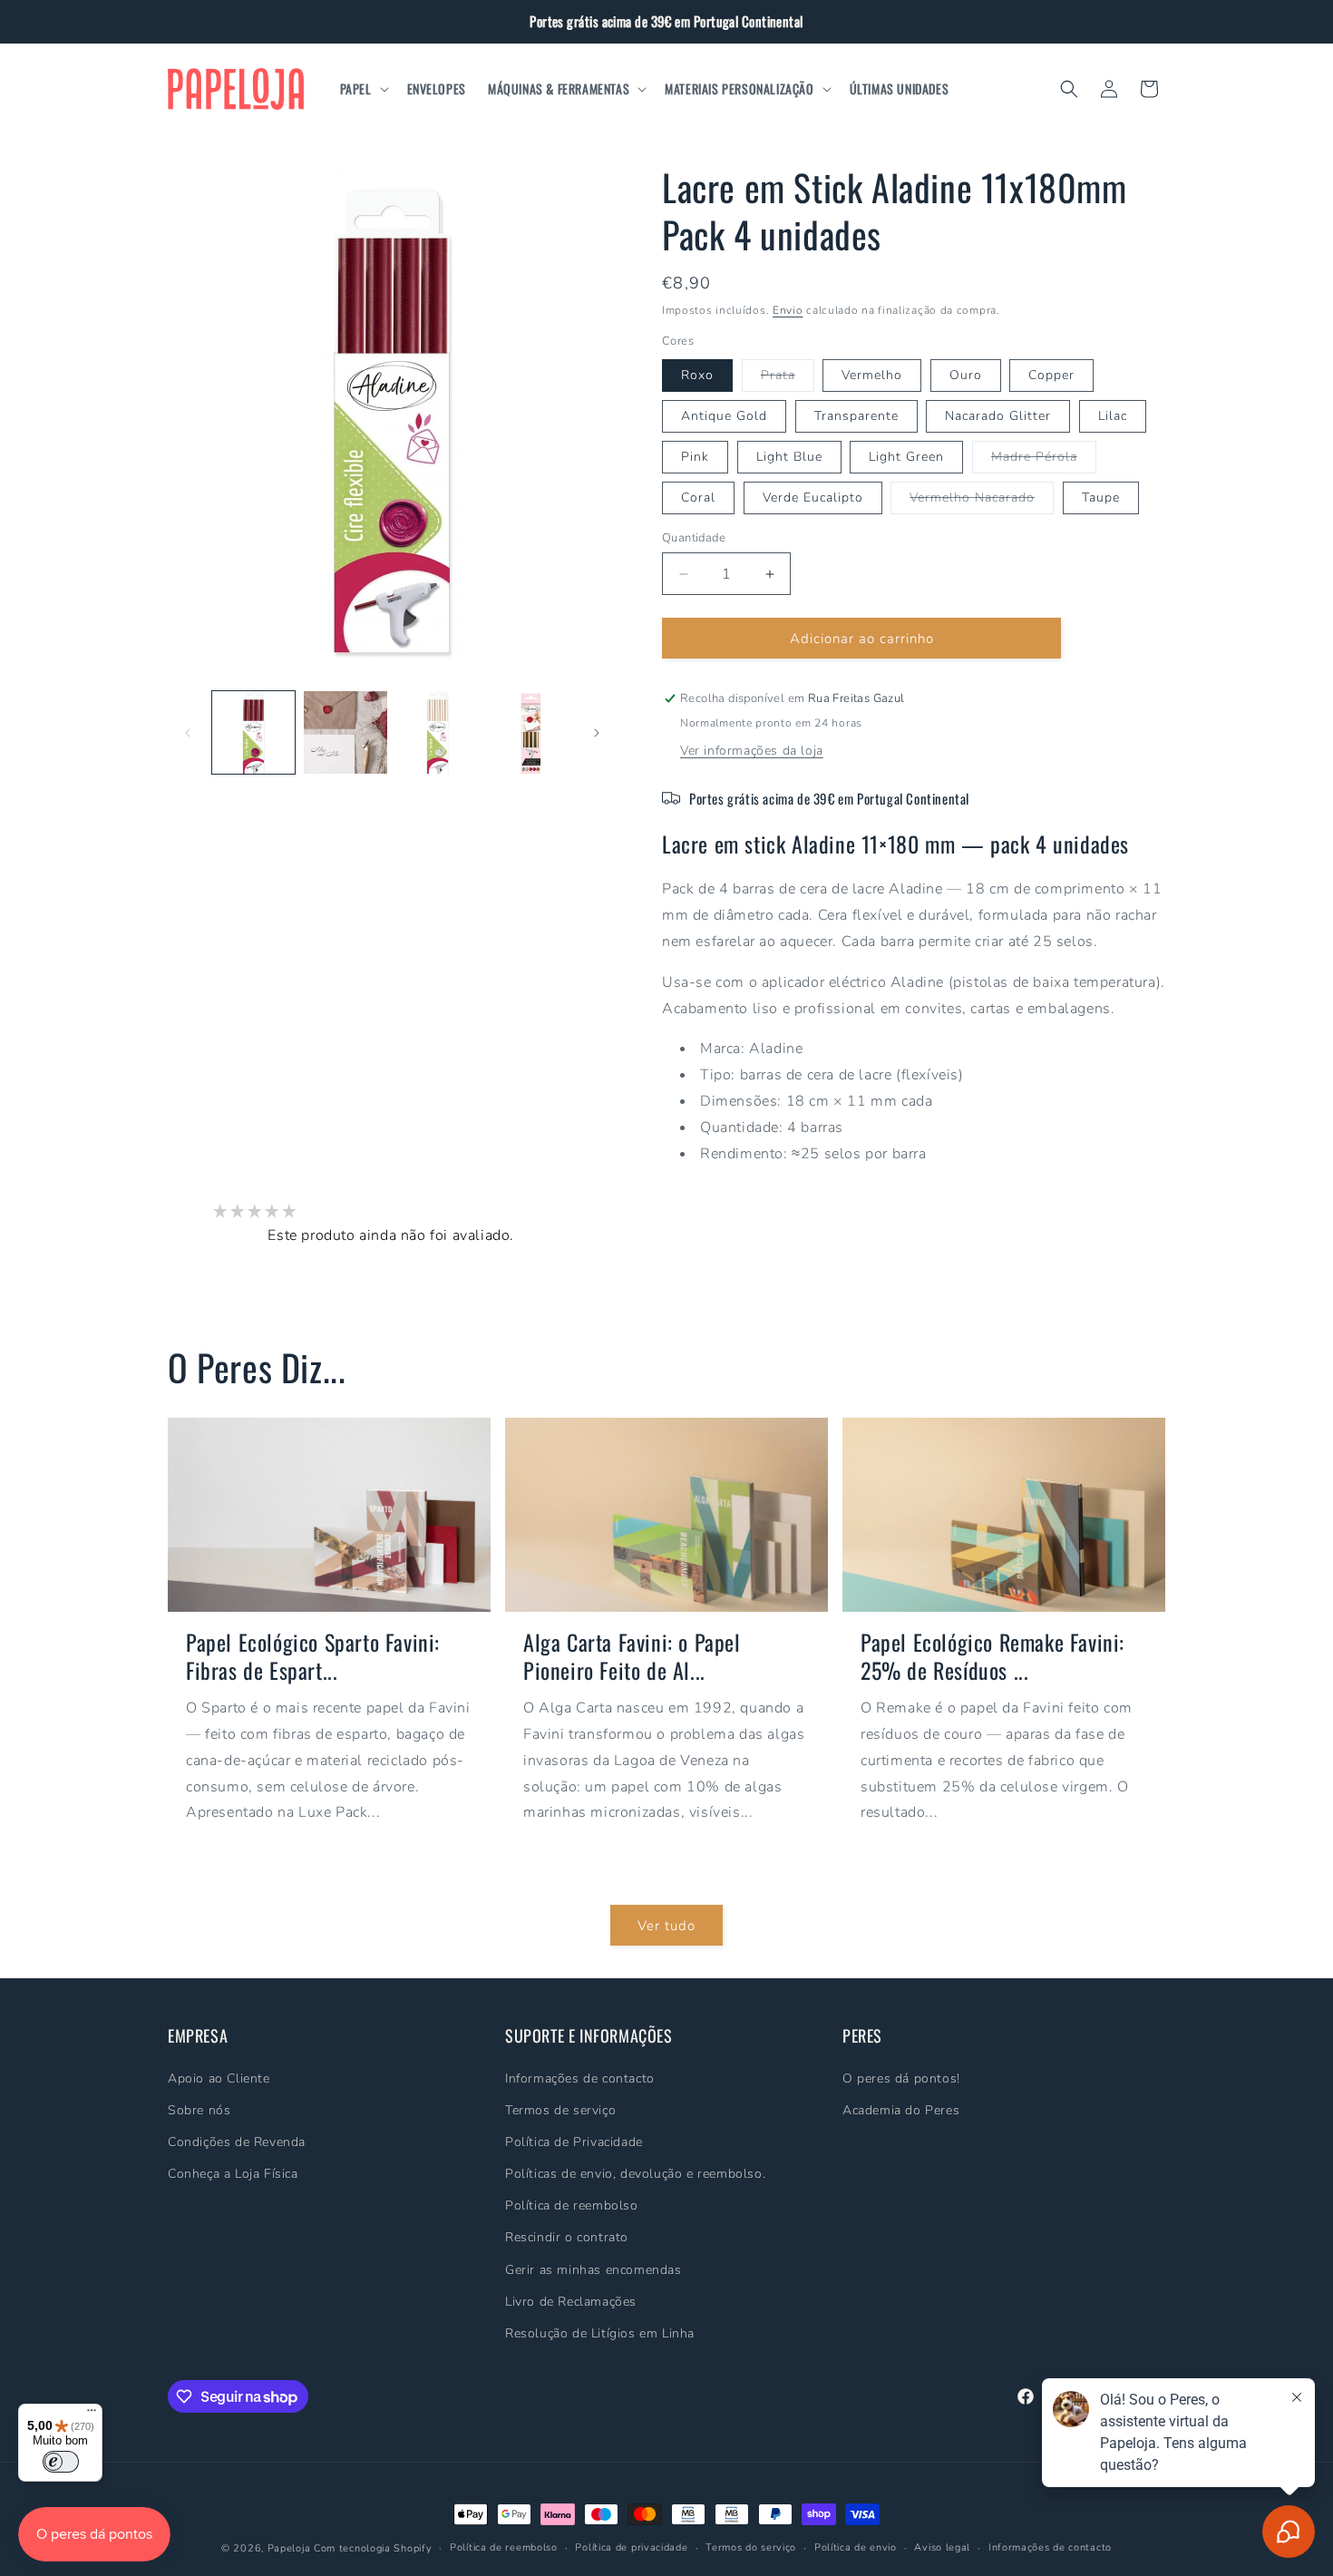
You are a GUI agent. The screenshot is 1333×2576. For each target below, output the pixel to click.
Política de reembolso (572, 2205)
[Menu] (92, 2415)
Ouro (966, 375)
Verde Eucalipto (813, 498)
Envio (788, 310)
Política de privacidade (631, 2547)
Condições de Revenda (237, 2142)
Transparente (856, 416)
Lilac (1113, 416)
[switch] (61, 2462)
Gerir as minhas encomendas (594, 2269)
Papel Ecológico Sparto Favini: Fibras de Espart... (313, 1656)
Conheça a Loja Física (233, 2174)
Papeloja (289, 2548)
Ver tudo (666, 1925)
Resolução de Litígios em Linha (600, 2333)
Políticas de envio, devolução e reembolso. (635, 2174)
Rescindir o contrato (567, 2237)
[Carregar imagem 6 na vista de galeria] (438, 732)
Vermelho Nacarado (982, 501)
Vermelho (872, 375)
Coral (698, 498)
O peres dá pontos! (901, 2078)
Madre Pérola (1044, 460)
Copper (1051, 375)
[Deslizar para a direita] (597, 733)
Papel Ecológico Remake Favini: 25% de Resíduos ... (992, 1656)
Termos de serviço (560, 2110)
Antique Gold (724, 416)
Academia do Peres (901, 2110)
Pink (695, 457)
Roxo (697, 375)
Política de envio (856, 2547)
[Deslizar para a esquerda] (188, 733)
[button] (363, 89)
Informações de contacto (580, 2078)
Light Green (906, 457)
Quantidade (694, 538)
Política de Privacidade (574, 2142)
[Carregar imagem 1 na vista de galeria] (253, 732)
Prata (788, 379)
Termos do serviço (751, 2547)
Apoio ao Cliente (219, 2078)
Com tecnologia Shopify (373, 2548)
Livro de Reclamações (571, 2302)
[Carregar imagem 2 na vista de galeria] (345, 732)
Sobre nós (199, 2110)
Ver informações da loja (752, 751)
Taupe (1101, 498)
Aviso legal (942, 2547)
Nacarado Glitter (998, 416)
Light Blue (789, 457)
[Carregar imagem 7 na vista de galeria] (529, 732)
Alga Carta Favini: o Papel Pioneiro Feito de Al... (632, 1656)
